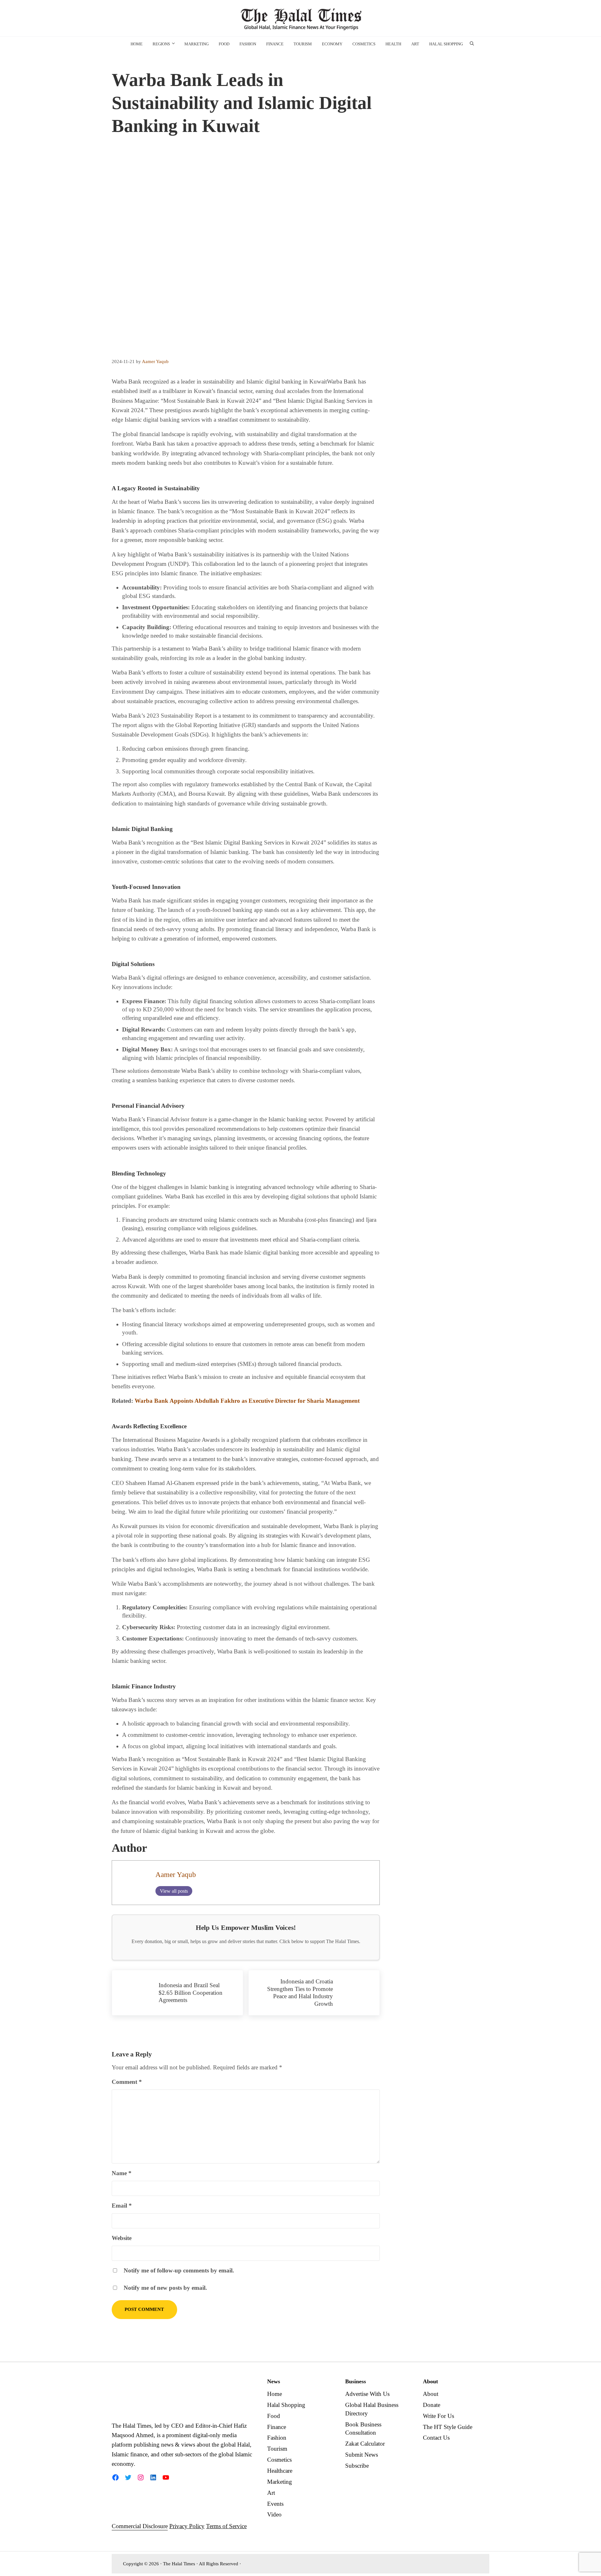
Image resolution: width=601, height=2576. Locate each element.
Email (122, 2206)
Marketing (280, 2482)
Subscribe (357, 2466)
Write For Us (438, 2416)
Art (271, 2493)
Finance (277, 2427)
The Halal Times (179, 2564)
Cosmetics (279, 2460)
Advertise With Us (367, 2394)
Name (122, 2173)
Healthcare (280, 2471)
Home (275, 2394)
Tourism (277, 2449)
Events (275, 2504)
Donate (432, 2405)
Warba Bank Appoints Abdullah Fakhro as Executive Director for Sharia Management (247, 1401)
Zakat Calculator (365, 2444)
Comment (127, 2082)
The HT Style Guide (448, 2427)
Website (122, 2238)
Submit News (362, 2455)
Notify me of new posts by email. (165, 2288)
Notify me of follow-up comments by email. (179, 2270)
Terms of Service (226, 2526)
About (431, 2394)
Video (274, 2514)
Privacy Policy (187, 2526)
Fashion (277, 2438)
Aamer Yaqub (176, 1875)
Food (274, 2416)
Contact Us (436, 2438)
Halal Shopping (286, 2405)
